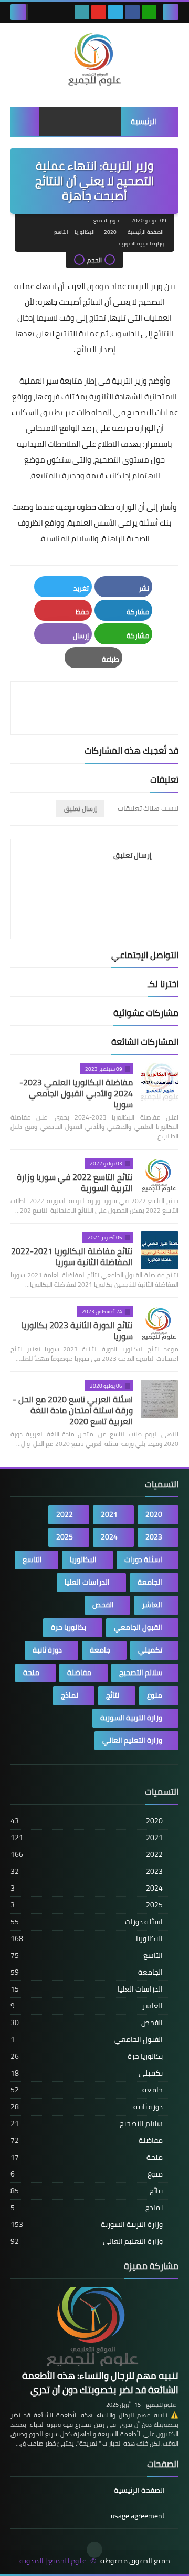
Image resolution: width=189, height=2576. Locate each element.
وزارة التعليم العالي (132, 1740)
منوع (155, 1695)
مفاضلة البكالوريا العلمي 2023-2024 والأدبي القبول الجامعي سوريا (76, 1093)
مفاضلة (79, 1672)
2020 (110, 232)
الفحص (103, 1605)
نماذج (70, 1695)
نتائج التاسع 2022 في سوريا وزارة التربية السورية (75, 1182)
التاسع (61, 232)
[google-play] (82, 12)
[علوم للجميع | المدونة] (94, 59)
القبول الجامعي (138, 1627)
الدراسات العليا (87, 1582)
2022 (65, 1514)
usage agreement (138, 2516)
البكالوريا (85, 232)
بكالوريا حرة (69, 1627)
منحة (31, 1672)
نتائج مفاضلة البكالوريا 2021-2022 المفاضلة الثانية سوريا (72, 1256)
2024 (109, 1537)
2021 (109, 1514)
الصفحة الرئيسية (146, 232)
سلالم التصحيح (141, 1672)
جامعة (100, 1650)
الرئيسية (144, 121)
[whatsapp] (149, 12)
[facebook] (132, 12)
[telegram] (115, 12)
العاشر (152, 1605)
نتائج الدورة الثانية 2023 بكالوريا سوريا (77, 1331)
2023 (154, 1537)
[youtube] (99, 12)
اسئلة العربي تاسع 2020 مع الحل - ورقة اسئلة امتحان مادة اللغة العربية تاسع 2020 (73, 1410)
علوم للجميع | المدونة (53, 2561)
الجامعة (150, 1582)
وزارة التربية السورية (141, 244)
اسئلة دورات (143, 1559)
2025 (65, 1537)
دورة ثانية (47, 1650)
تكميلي (150, 1650)
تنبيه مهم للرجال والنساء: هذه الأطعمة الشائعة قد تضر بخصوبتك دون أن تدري (100, 2383)
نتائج (113, 1695)
